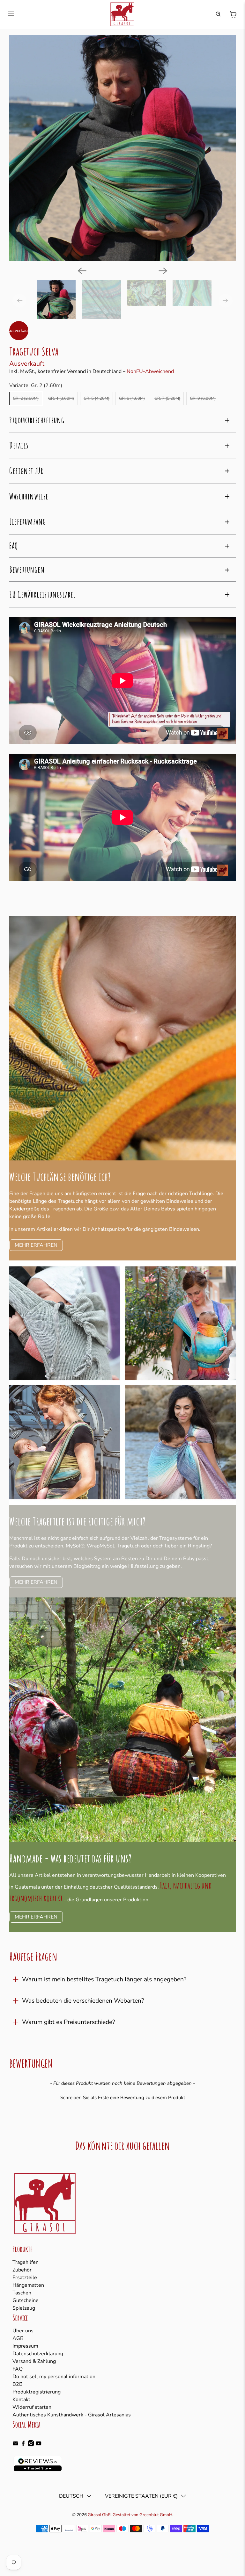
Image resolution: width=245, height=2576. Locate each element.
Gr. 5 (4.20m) (97, 398)
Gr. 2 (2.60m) (26, 398)
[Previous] (82, 271)
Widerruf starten (32, 2407)
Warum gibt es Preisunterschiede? (69, 2022)
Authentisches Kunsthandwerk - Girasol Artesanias (72, 2415)
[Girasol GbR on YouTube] (38, 2445)
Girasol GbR (99, 2515)
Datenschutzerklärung (38, 2354)
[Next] (163, 271)
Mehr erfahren (36, 1582)
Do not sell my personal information (54, 2377)
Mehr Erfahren (36, 1245)
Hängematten (28, 2285)
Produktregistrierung (37, 2392)
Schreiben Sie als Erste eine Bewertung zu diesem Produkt (123, 2098)
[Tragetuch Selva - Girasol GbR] (122, 148)
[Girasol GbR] (122, 14)
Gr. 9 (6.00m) (203, 398)
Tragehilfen (26, 2262)
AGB (18, 2338)
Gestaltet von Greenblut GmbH (142, 2515)
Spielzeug (24, 2308)
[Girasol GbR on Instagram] (31, 2445)
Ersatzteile (25, 2278)
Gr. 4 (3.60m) (61, 398)
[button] (122, 2097)
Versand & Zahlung (34, 2361)
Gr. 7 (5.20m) (167, 398)
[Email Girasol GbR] (15, 2445)
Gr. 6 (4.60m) (132, 398)
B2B (18, 2384)
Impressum (25, 2346)
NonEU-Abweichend (150, 371)
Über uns (23, 2331)
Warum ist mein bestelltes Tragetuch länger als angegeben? (104, 1979)
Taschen (22, 2293)
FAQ (18, 2369)
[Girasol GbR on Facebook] (23, 2445)
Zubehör (22, 2270)
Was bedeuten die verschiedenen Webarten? (83, 2001)
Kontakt (21, 2400)
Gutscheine (26, 2300)
